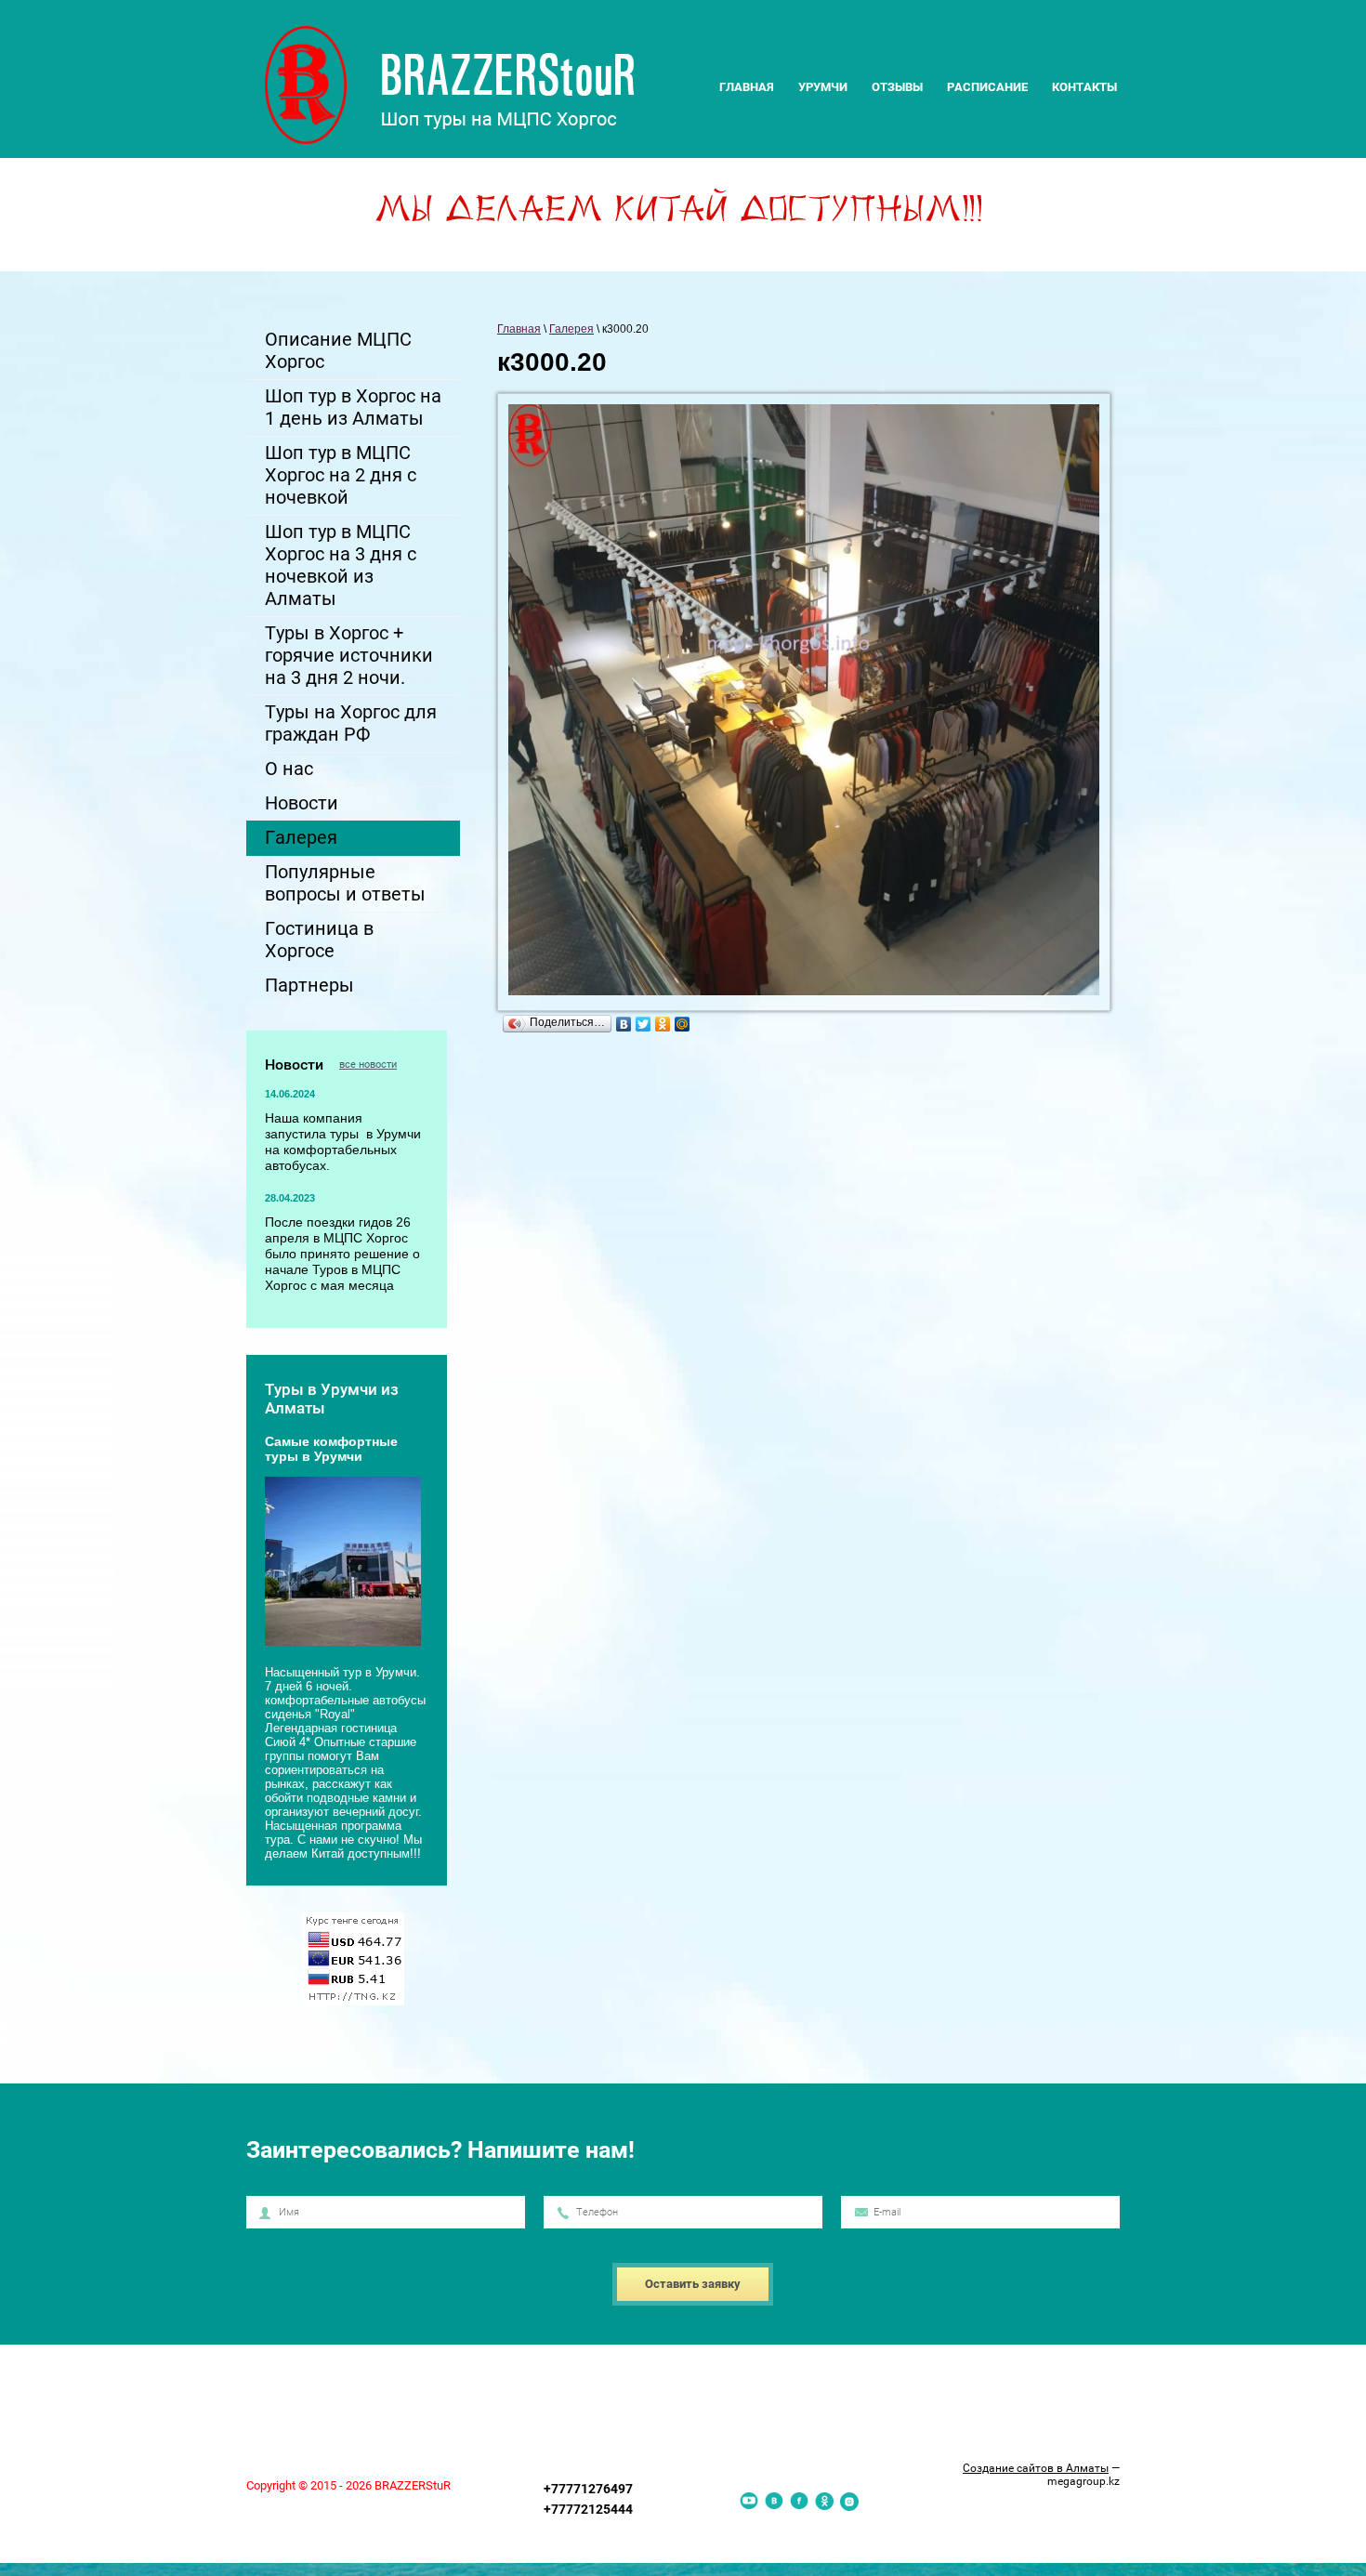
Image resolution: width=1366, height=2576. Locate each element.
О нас (289, 769)
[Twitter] (644, 1024)
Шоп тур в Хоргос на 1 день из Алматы (353, 407)
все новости (368, 1065)
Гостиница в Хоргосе (319, 940)
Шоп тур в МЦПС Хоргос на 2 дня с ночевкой (341, 475)
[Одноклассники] (663, 1024)
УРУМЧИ (823, 87)
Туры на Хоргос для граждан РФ (351, 723)
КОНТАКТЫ (1084, 87)
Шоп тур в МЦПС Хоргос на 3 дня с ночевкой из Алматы (341, 565)
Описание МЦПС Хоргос (338, 350)
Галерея (301, 837)
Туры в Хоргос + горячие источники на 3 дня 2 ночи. (349, 655)
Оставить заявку (693, 2284)
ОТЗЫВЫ (897, 87)
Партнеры (309, 985)
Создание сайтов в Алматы (1036, 2468)
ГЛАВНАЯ (747, 87)
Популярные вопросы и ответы (345, 883)
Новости (302, 803)
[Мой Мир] (683, 1024)
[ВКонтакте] (624, 1024)
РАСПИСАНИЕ (987, 87)
